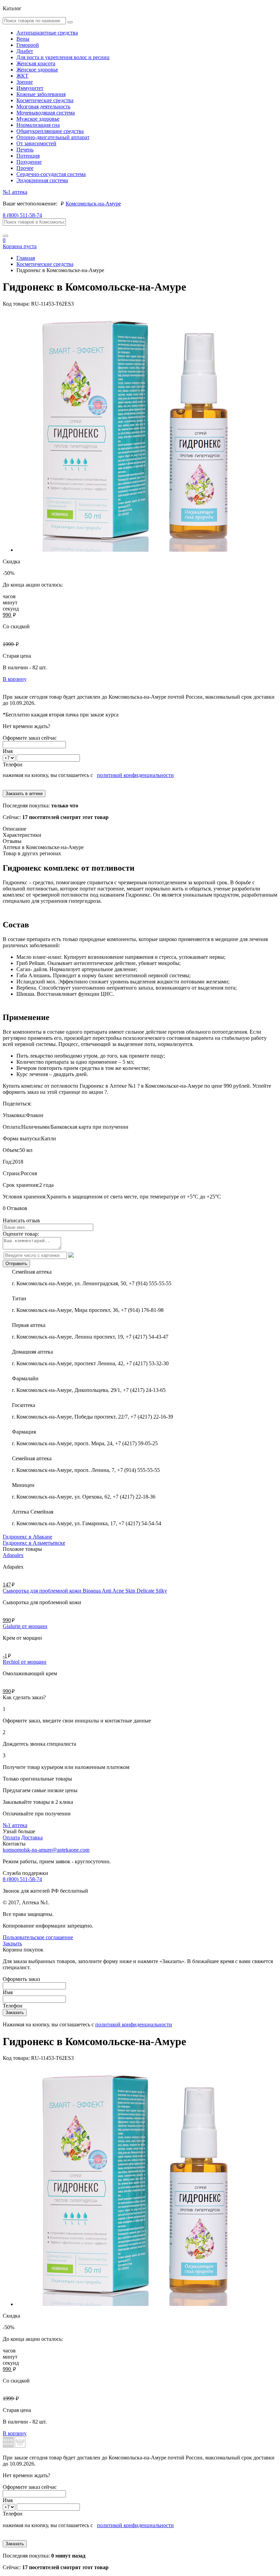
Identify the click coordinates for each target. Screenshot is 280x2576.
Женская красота (36, 63)
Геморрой (28, 45)
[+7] (10, 758)
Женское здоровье (37, 70)
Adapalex (13, 1555)
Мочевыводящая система (46, 113)
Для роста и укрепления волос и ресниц (63, 57)
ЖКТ (22, 76)
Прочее (25, 168)
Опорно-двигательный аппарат (53, 137)
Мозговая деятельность (43, 106)
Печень (25, 150)
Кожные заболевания (41, 94)
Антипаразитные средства (47, 33)
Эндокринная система (42, 180)
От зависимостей (36, 143)
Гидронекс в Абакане (27, 1537)
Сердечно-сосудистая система (51, 174)
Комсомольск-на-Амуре (93, 204)
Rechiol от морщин (25, 1662)
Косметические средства (45, 100)
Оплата (11, 1837)
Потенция (28, 156)
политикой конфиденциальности (135, 775)
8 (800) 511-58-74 (22, 215)
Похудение (29, 162)
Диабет (25, 51)
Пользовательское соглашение (38, 1937)
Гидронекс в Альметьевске (34, 1543)
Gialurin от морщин (25, 1626)
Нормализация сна (38, 125)
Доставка (32, 1837)
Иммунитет (30, 88)
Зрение (25, 82)
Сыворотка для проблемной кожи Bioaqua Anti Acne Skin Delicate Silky (85, 1591)
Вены (23, 39)
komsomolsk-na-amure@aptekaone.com (46, 1850)
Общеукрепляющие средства (50, 131)
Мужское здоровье (38, 119)
